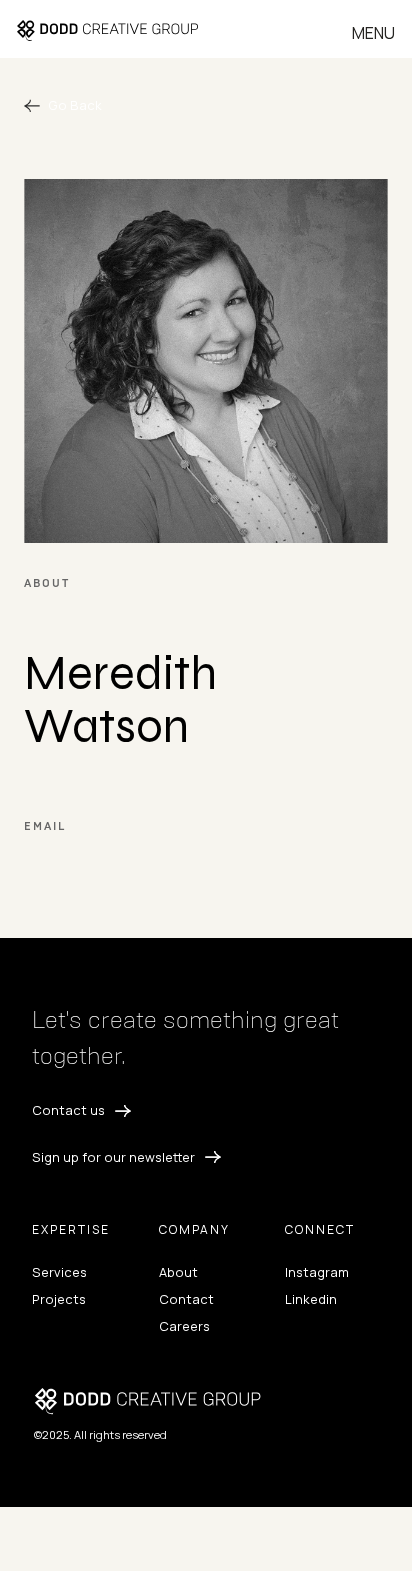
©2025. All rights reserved (100, 1434)
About (178, 1272)
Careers (184, 1326)
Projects (59, 1299)
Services (59, 1272)
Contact (186, 1299)
